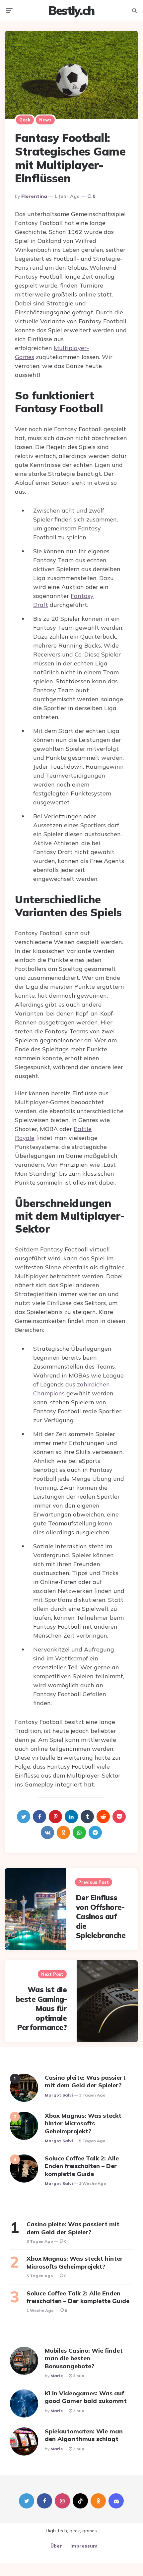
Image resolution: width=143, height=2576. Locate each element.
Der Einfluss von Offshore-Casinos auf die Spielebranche (101, 1917)
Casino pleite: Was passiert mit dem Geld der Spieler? (85, 2081)
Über (56, 2546)
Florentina (34, 196)
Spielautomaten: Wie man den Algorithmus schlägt (84, 2435)
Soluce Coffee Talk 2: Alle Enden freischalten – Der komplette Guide (82, 2166)
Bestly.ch (71, 10)
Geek (25, 120)
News (45, 120)
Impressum (84, 2546)
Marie (57, 2376)
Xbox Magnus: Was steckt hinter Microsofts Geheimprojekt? (83, 2123)
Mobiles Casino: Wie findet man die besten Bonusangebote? (84, 2358)
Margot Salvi (59, 2095)
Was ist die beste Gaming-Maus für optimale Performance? (41, 2009)
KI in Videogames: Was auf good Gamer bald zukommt (86, 2397)
